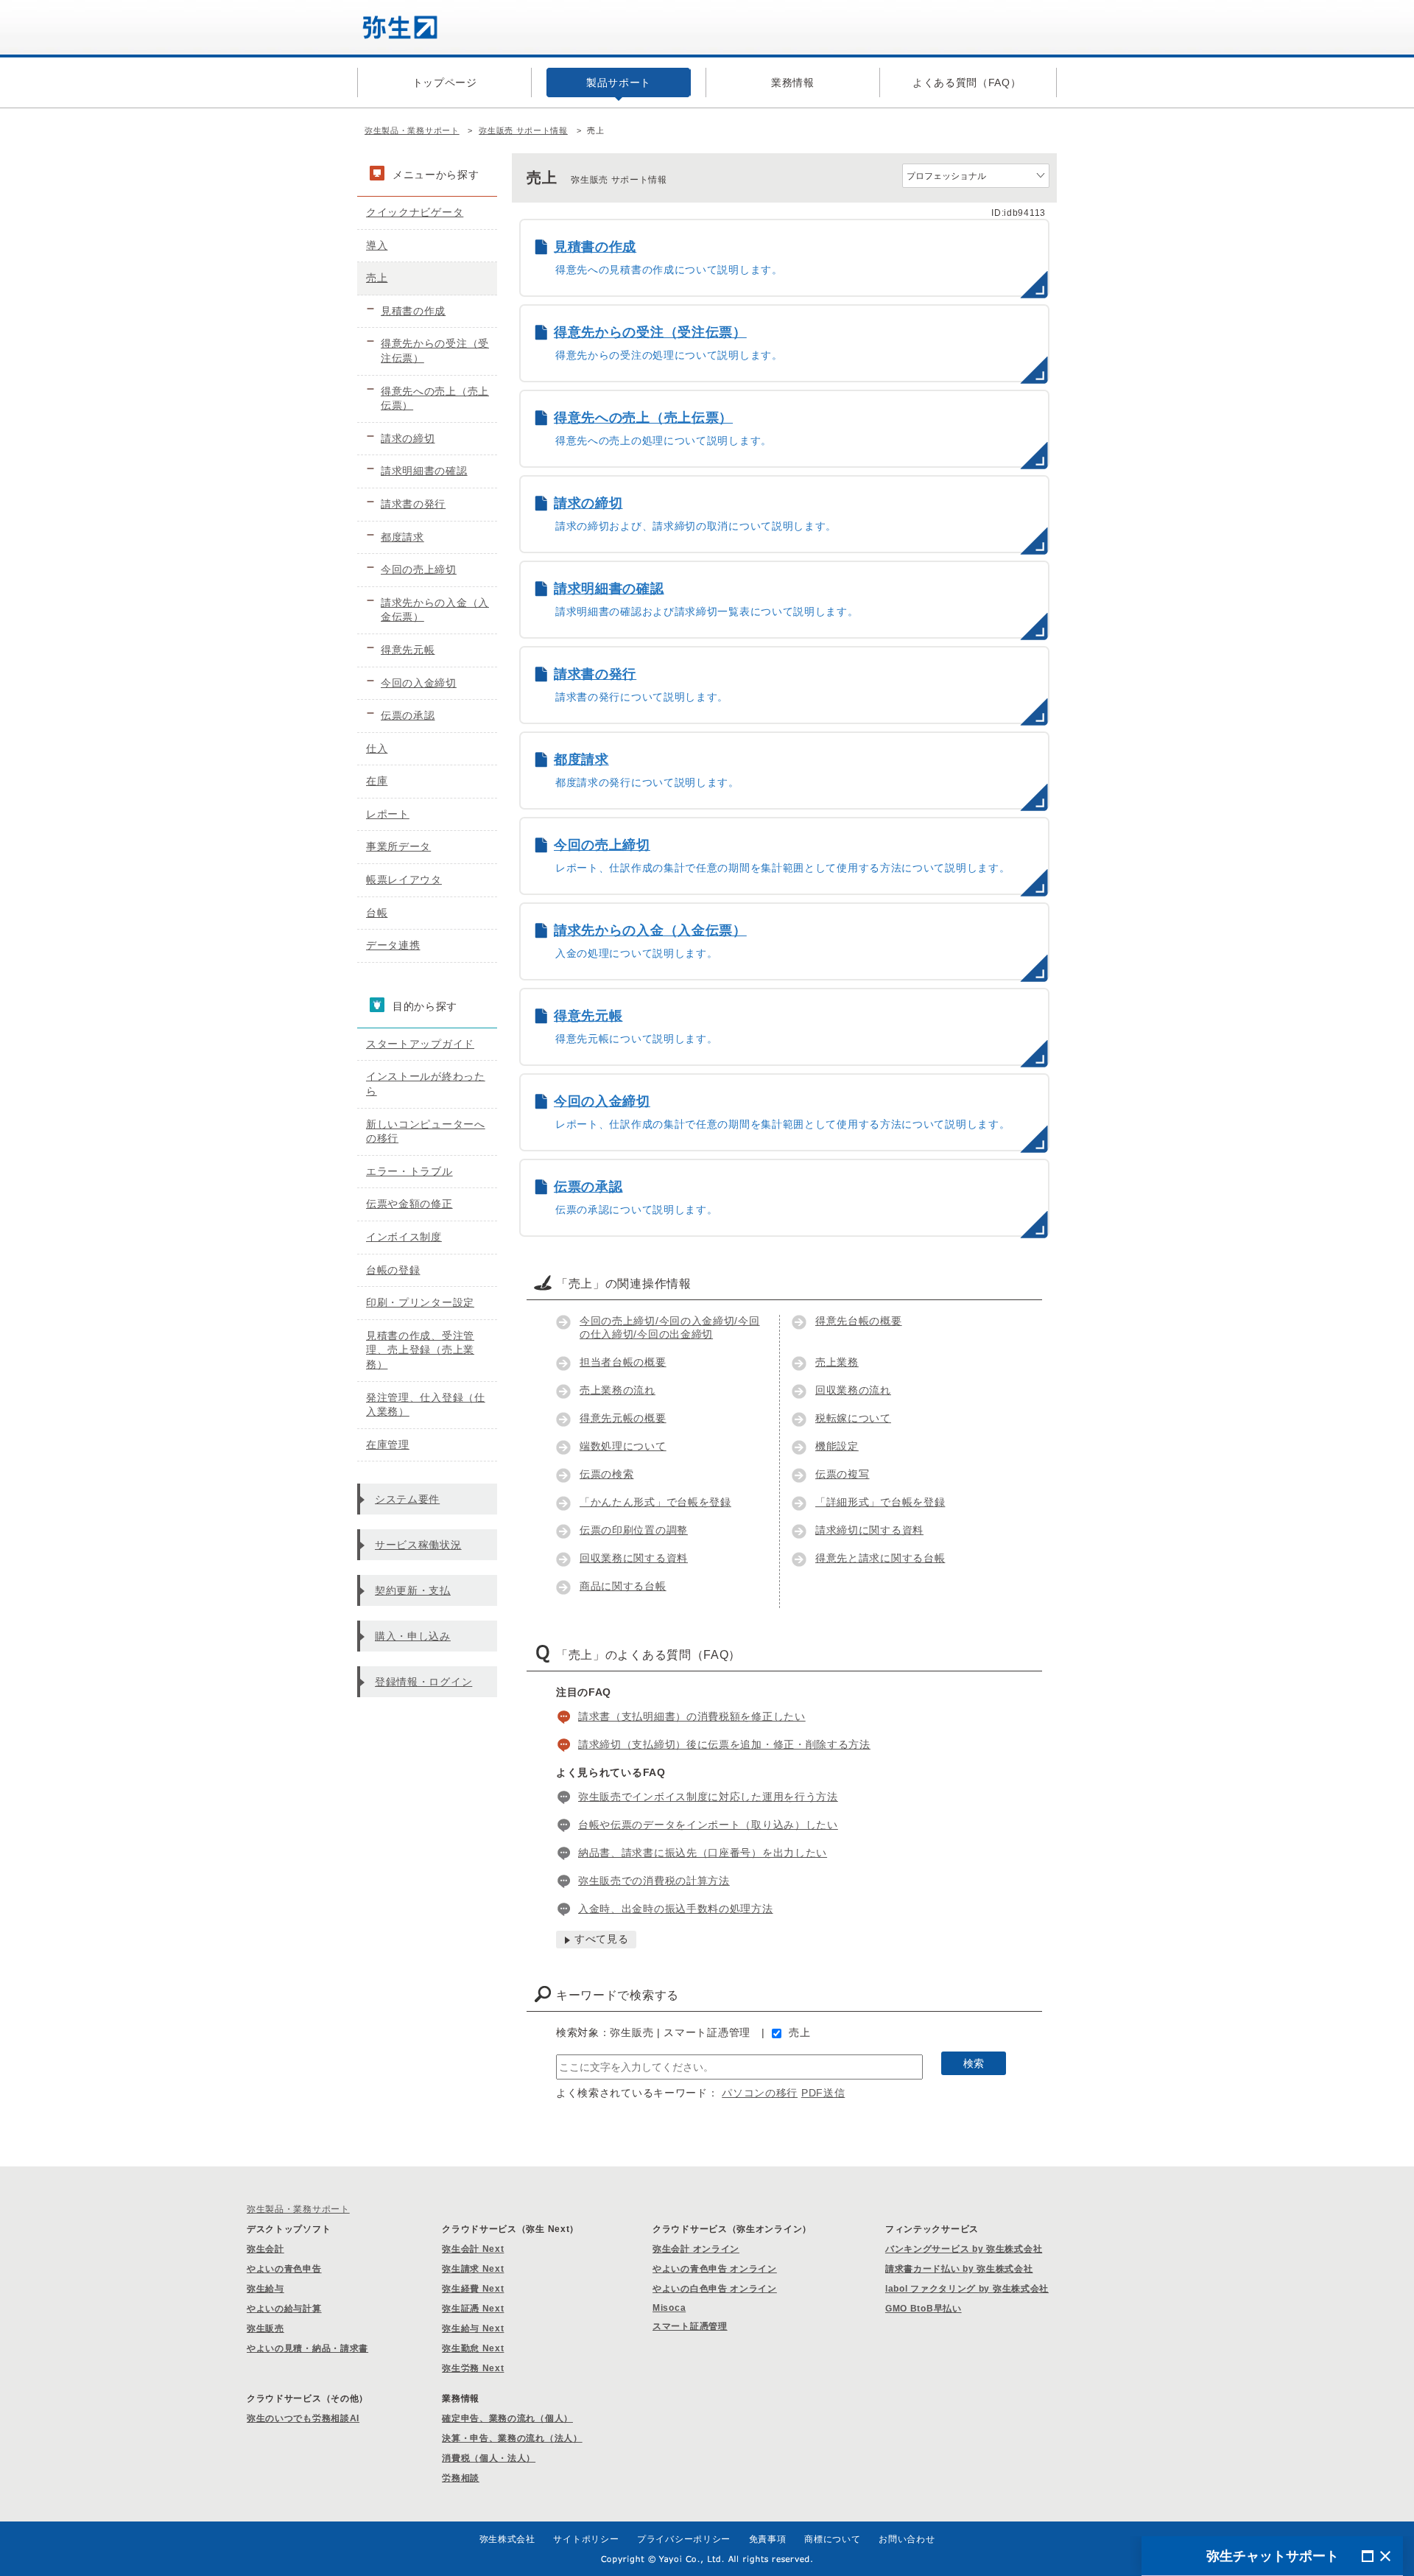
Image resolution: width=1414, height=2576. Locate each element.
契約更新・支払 (413, 1590)
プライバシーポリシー (684, 2539)
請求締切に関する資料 (869, 1530)
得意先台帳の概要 (859, 1321)
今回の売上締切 (419, 569)
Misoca (669, 2308)
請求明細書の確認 (424, 471)
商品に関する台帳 (623, 1586)
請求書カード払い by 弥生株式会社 (959, 2269)
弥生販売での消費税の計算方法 (654, 1881)
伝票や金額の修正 (409, 1204)
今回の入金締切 (419, 683)
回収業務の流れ (853, 1390)
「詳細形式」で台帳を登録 (880, 1502)
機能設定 (837, 1446)
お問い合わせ (907, 2539)
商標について (832, 2539)
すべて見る (602, 1939)
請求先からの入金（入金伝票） (435, 610)
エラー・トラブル (409, 1171)
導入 (377, 245)
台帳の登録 (393, 1270)
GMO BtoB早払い (924, 2309)
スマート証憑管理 (690, 2326)
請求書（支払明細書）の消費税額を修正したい (692, 1716)
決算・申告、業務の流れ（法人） (512, 2438)
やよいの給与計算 (284, 2309)
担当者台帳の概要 (623, 1362)
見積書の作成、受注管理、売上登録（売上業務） (420, 1350)
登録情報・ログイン (423, 1682)
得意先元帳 (408, 650)
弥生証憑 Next (473, 2309)
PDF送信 (823, 2093)
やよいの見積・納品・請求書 (307, 2348)
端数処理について (623, 1446)
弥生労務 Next (473, 2368)
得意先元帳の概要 (623, 1418)
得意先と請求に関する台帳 (880, 1558)
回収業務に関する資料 (634, 1558)
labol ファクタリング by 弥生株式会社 (967, 2289)
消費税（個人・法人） (489, 2458)
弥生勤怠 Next (473, 2348)
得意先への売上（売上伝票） (435, 399)
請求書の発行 (413, 504)
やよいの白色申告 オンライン (715, 2289)
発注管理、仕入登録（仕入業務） (426, 1405)
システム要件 (407, 1499)
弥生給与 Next (473, 2328)
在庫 (377, 781)
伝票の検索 (607, 1474)
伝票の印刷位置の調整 (634, 1530)
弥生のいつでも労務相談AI (303, 2418)
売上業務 (837, 1362)
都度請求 (402, 537)
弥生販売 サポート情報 (523, 130)
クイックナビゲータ (415, 212)
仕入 (377, 748)
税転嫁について (853, 1418)
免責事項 (768, 2539)
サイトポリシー (586, 2539)
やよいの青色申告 (284, 2269)
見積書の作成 (413, 311)
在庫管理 (388, 1445)
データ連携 (393, 945)
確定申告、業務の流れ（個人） (507, 2418)
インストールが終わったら (426, 1084)
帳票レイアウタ (404, 880)
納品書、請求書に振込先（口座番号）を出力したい (703, 1853)
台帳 (377, 913)
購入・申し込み (413, 1636)
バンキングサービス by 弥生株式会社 (964, 2249)
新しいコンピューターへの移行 (426, 1131)
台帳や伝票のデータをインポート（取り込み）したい (708, 1825)
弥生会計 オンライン (696, 2249)
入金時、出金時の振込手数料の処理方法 (676, 1909)
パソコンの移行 (760, 2093)
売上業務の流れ (618, 1390)
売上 (799, 2032)
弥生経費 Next (473, 2289)
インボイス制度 (404, 1237)
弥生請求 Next (473, 2269)
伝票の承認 (408, 715)
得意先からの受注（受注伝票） (435, 351)
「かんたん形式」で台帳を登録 (655, 1502)
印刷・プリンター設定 (420, 1302)
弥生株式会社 (507, 2539)
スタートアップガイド (420, 1044)
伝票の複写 (843, 1474)
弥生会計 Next (473, 2249)
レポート (388, 814)
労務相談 (461, 2478)
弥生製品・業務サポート (412, 130)
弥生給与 (265, 2289)
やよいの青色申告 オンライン (715, 2269)
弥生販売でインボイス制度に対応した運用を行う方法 (708, 1797)
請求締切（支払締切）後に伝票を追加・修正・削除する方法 (724, 1744)
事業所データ (398, 846)
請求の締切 (408, 438)
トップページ (445, 83)
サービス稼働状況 (418, 1545)
